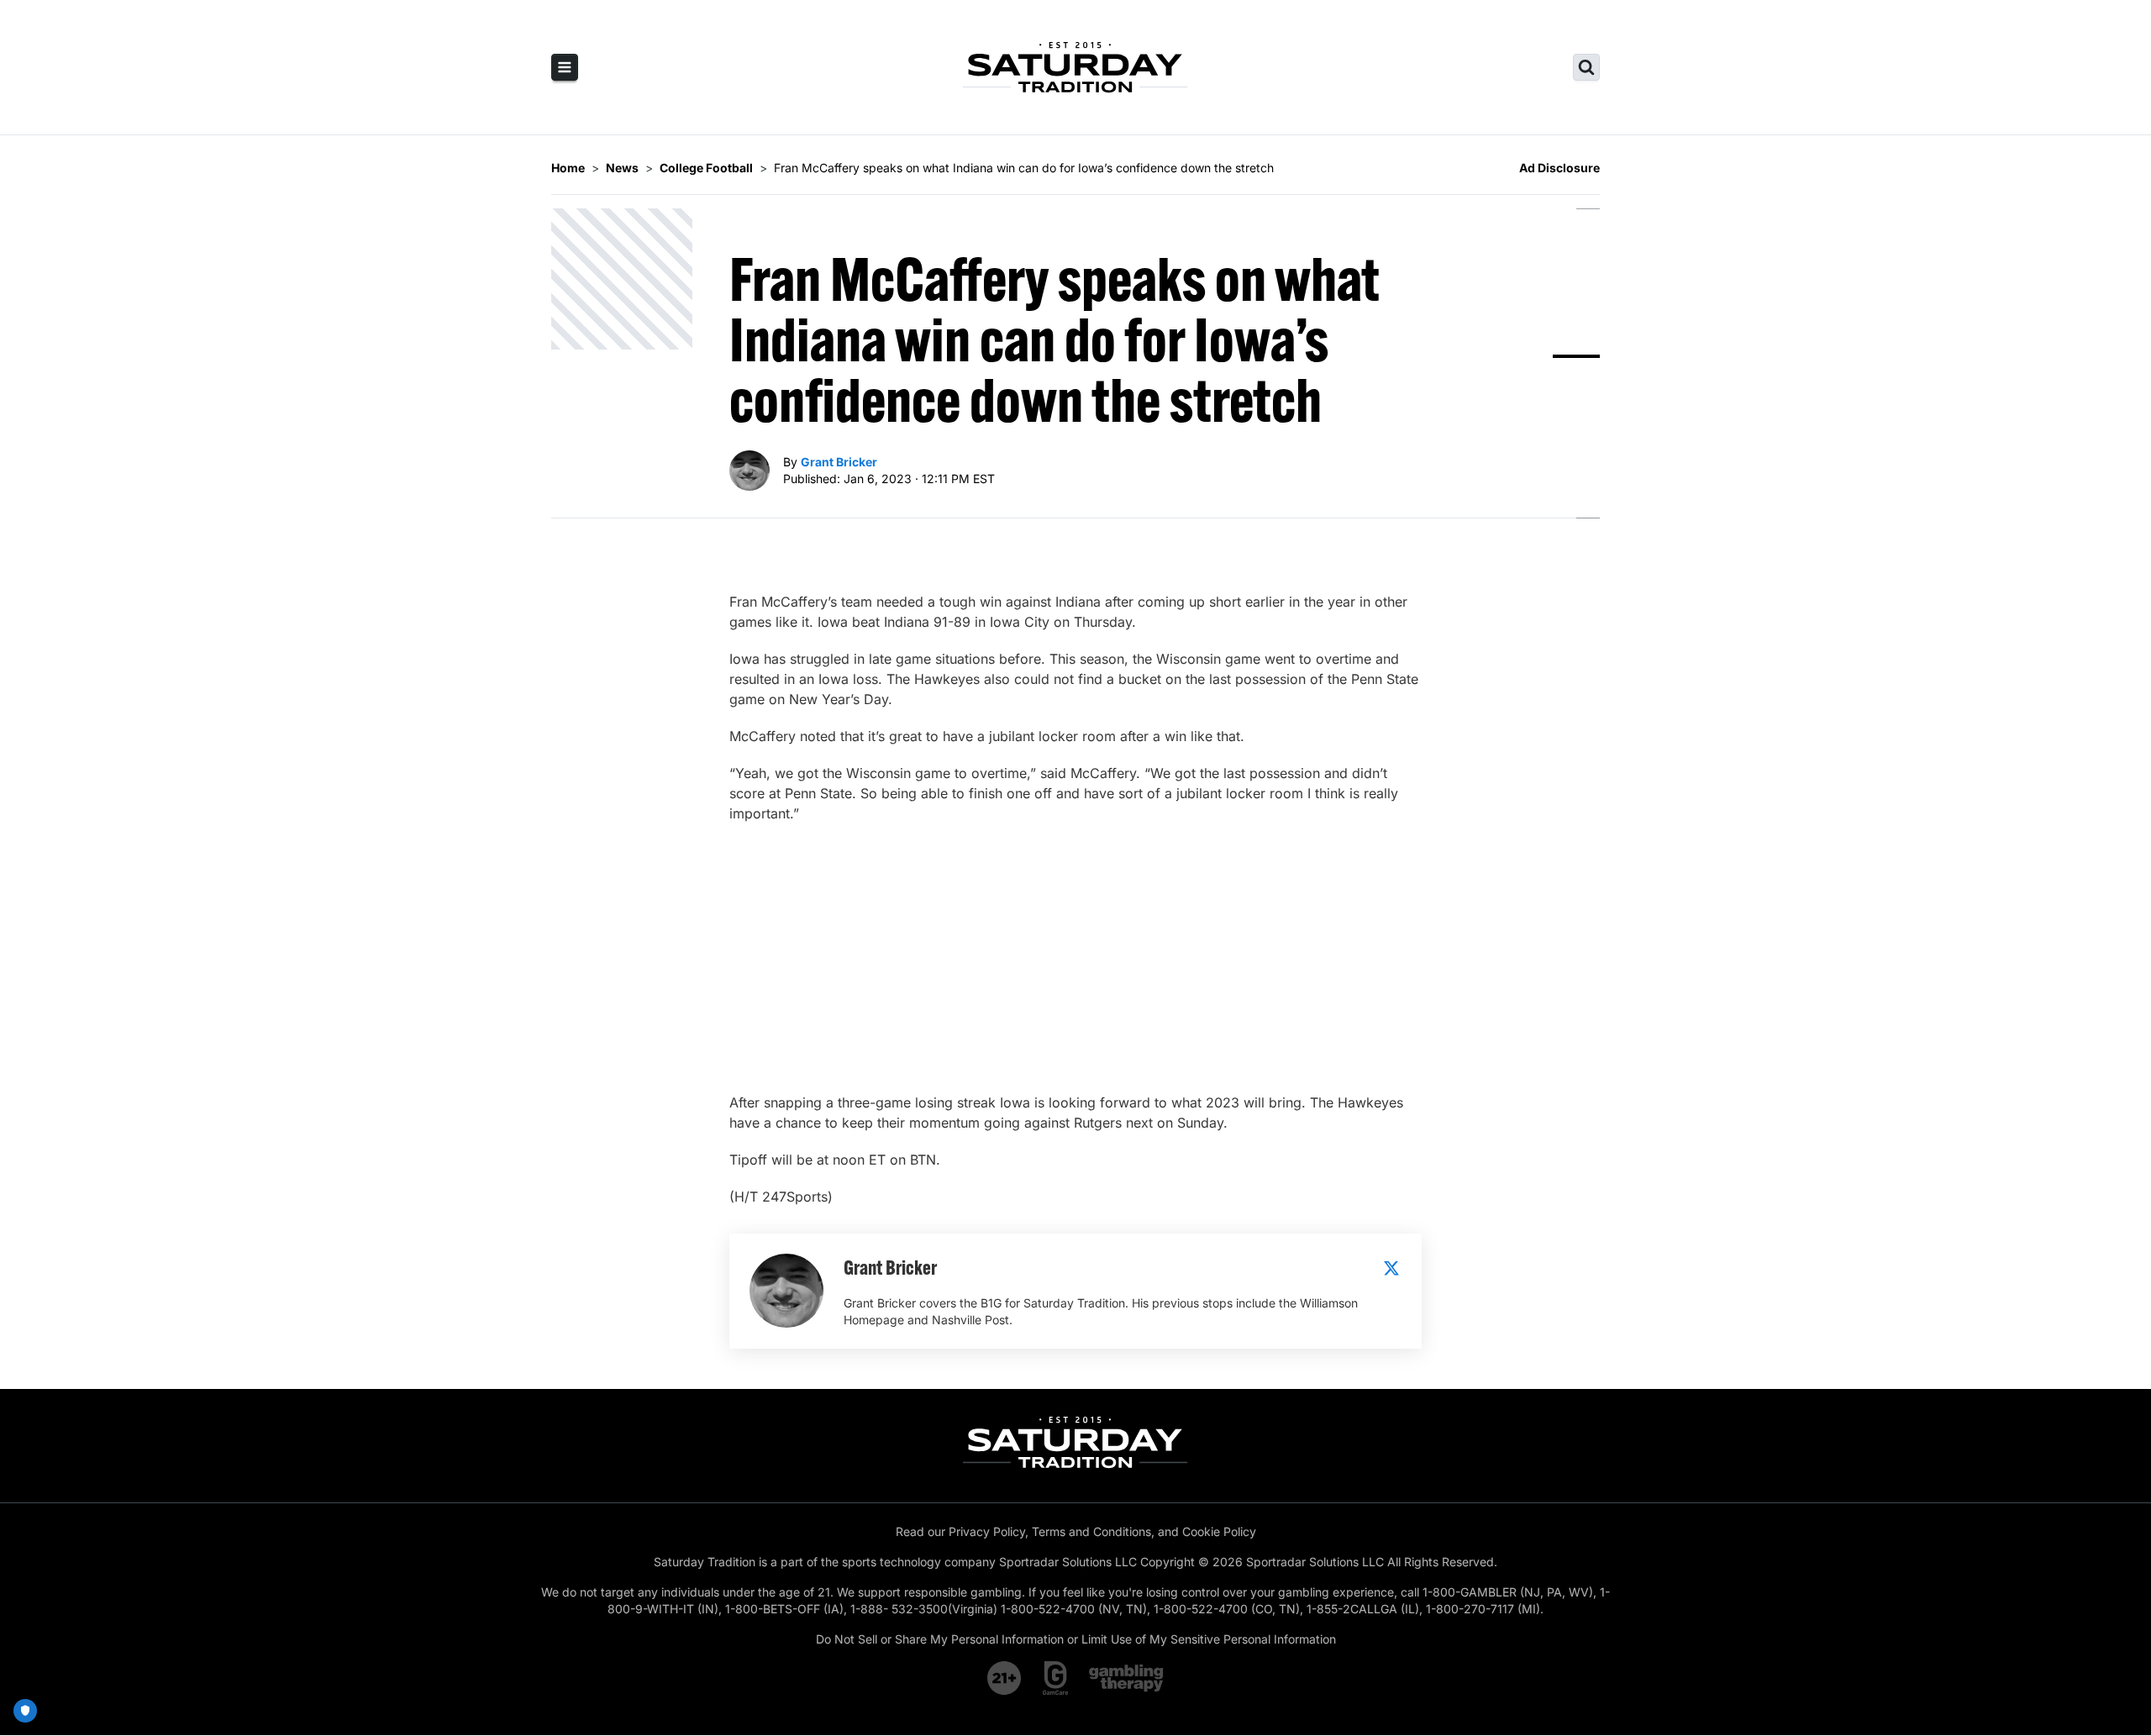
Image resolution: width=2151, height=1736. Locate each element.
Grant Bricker (839, 462)
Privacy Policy (987, 1531)
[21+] (1005, 1678)
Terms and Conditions (1091, 1531)
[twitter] (1391, 1268)
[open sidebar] (565, 67)
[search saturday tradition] (1586, 67)
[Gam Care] (1056, 1678)
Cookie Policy (1219, 1531)
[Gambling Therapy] (1126, 1678)
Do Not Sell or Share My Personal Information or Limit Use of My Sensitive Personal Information (1076, 1639)
